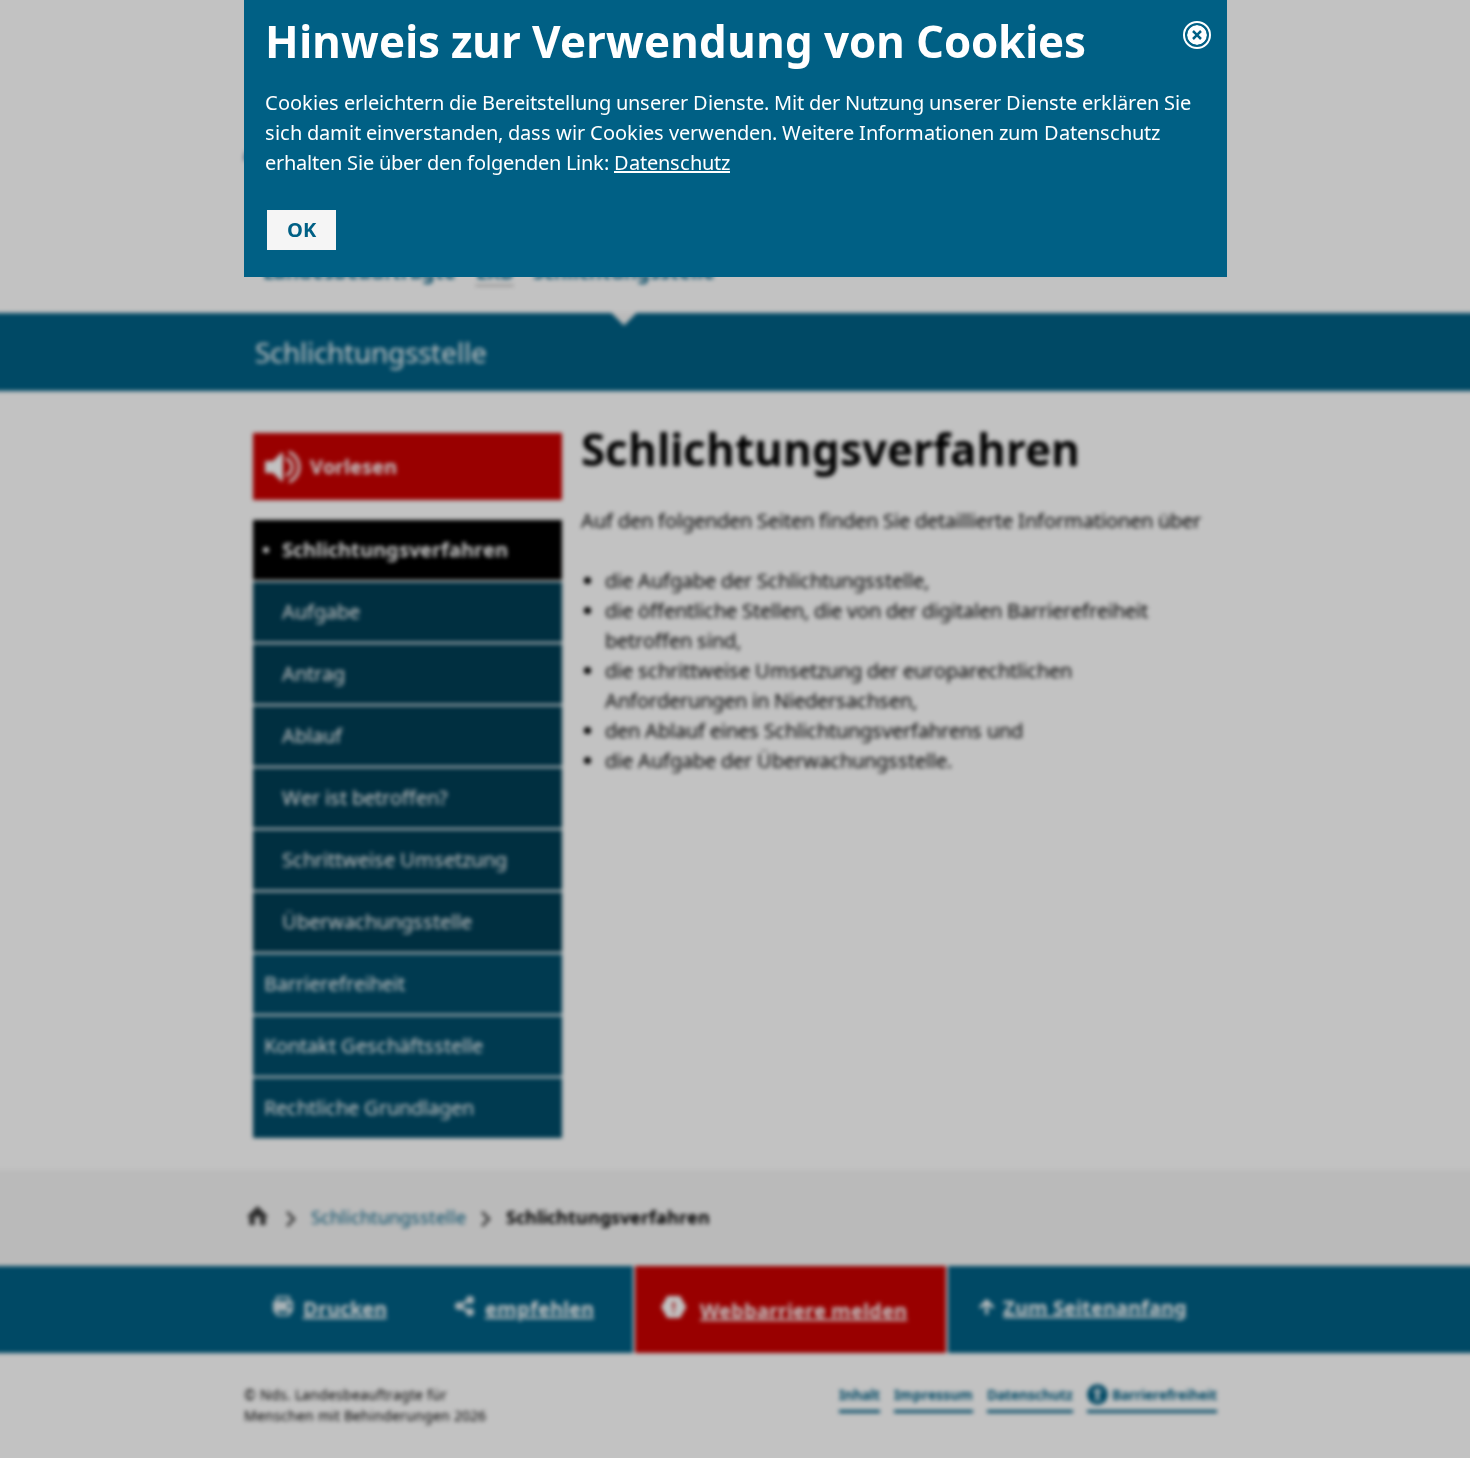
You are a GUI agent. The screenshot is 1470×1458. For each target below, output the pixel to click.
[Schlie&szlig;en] (1197, 35)
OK (301, 229)
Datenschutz (672, 162)
